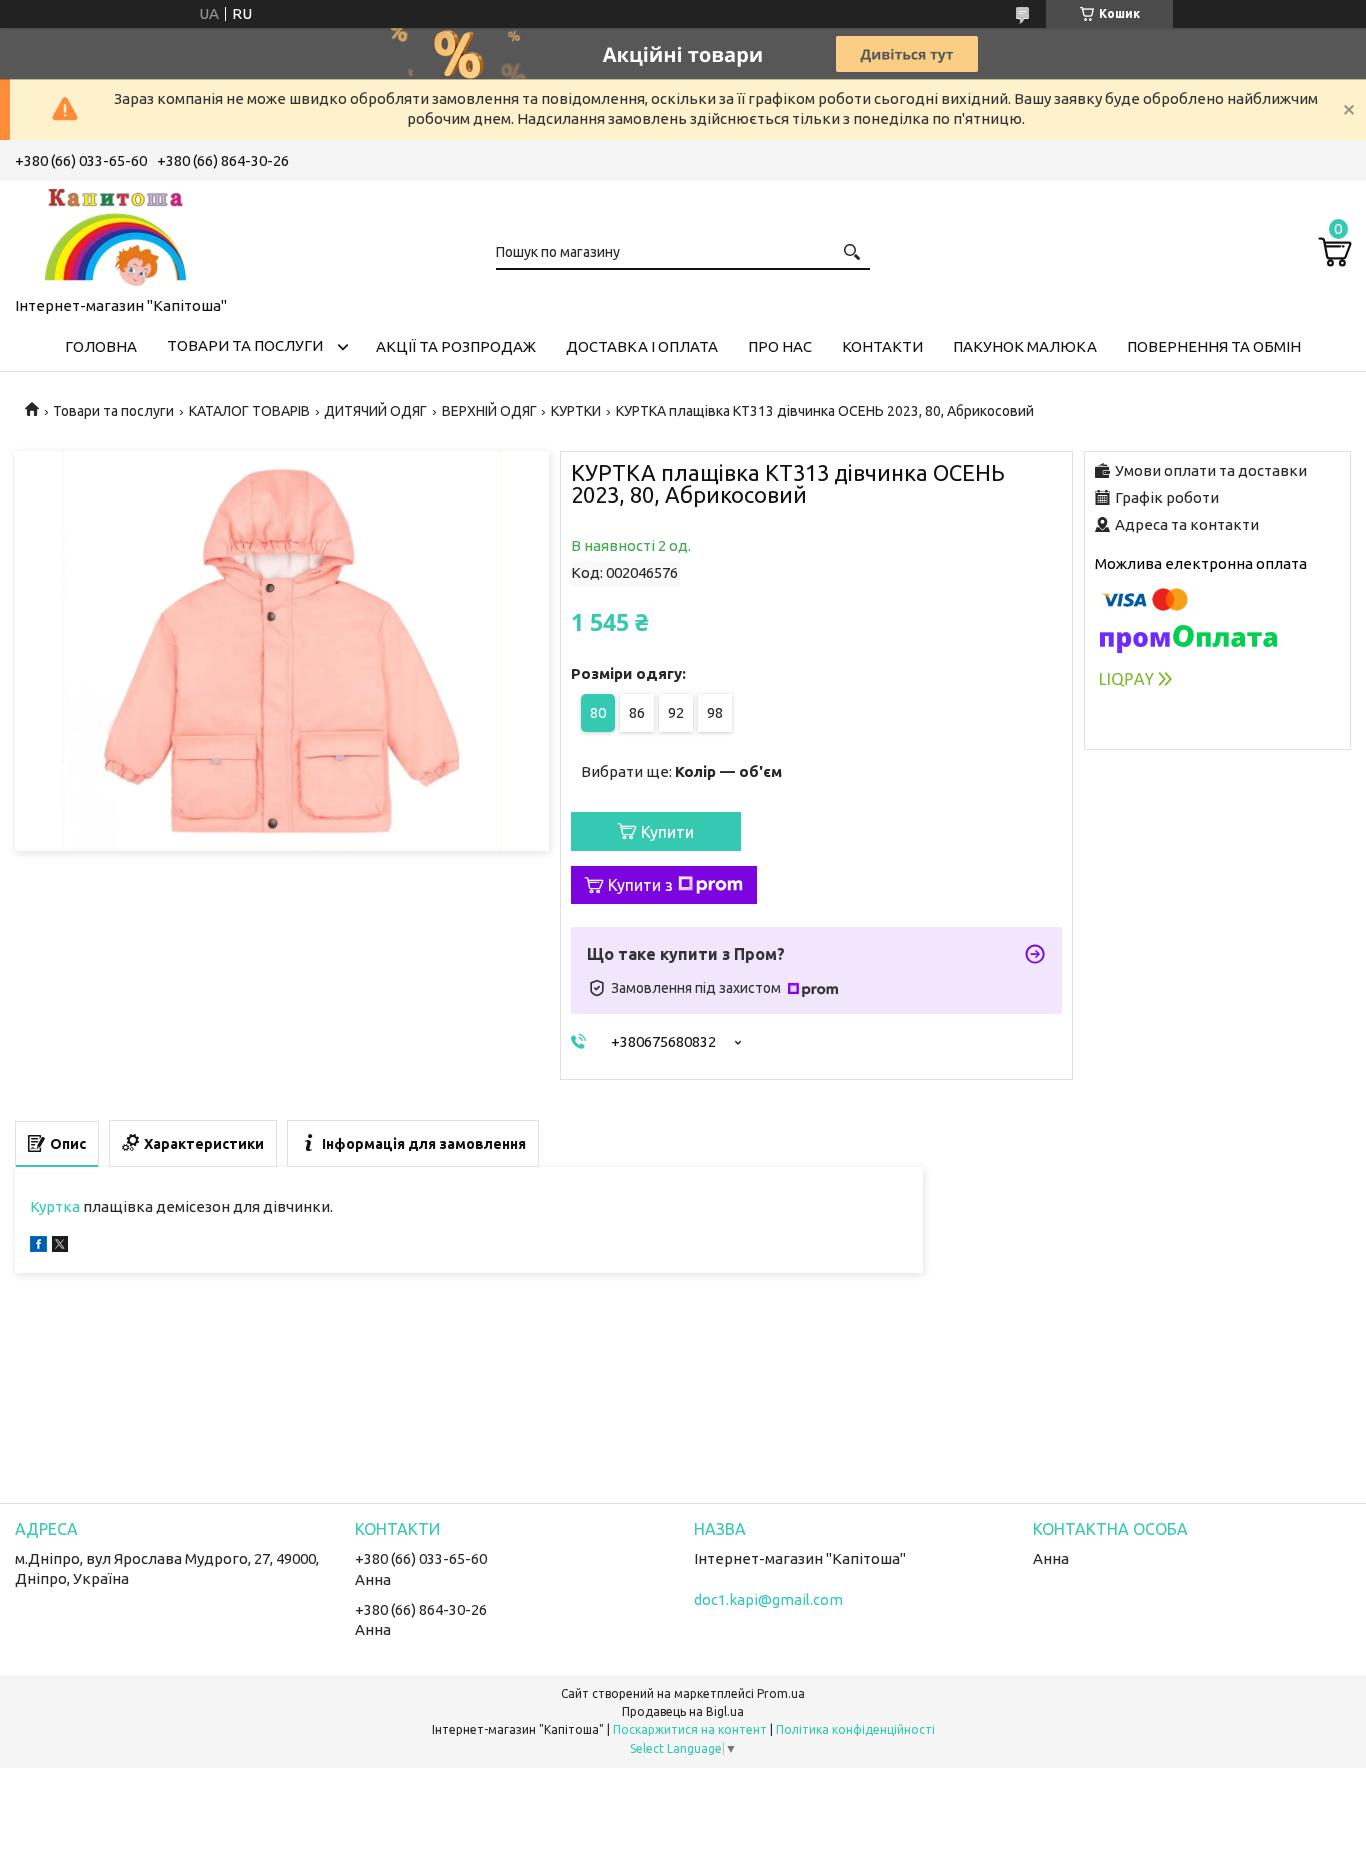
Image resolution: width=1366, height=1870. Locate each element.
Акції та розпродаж (456, 346)
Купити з (640, 885)
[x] (60, 1246)
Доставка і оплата (642, 346)
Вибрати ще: (681, 771)
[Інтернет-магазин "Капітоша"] (115, 235)
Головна (101, 346)
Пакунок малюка (1025, 346)
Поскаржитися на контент (690, 1729)
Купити (667, 832)
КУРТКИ (576, 411)
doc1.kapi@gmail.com (768, 1599)
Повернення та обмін (1214, 346)
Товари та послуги (245, 345)
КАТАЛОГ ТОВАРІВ (249, 411)
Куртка (55, 1206)
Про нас (780, 346)
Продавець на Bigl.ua (683, 1711)
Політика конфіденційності (855, 1729)
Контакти (882, 346)
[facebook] (38, 1246)
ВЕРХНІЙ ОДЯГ (489, 411)
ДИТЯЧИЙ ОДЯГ (375, 411)
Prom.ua (781, 1693)
